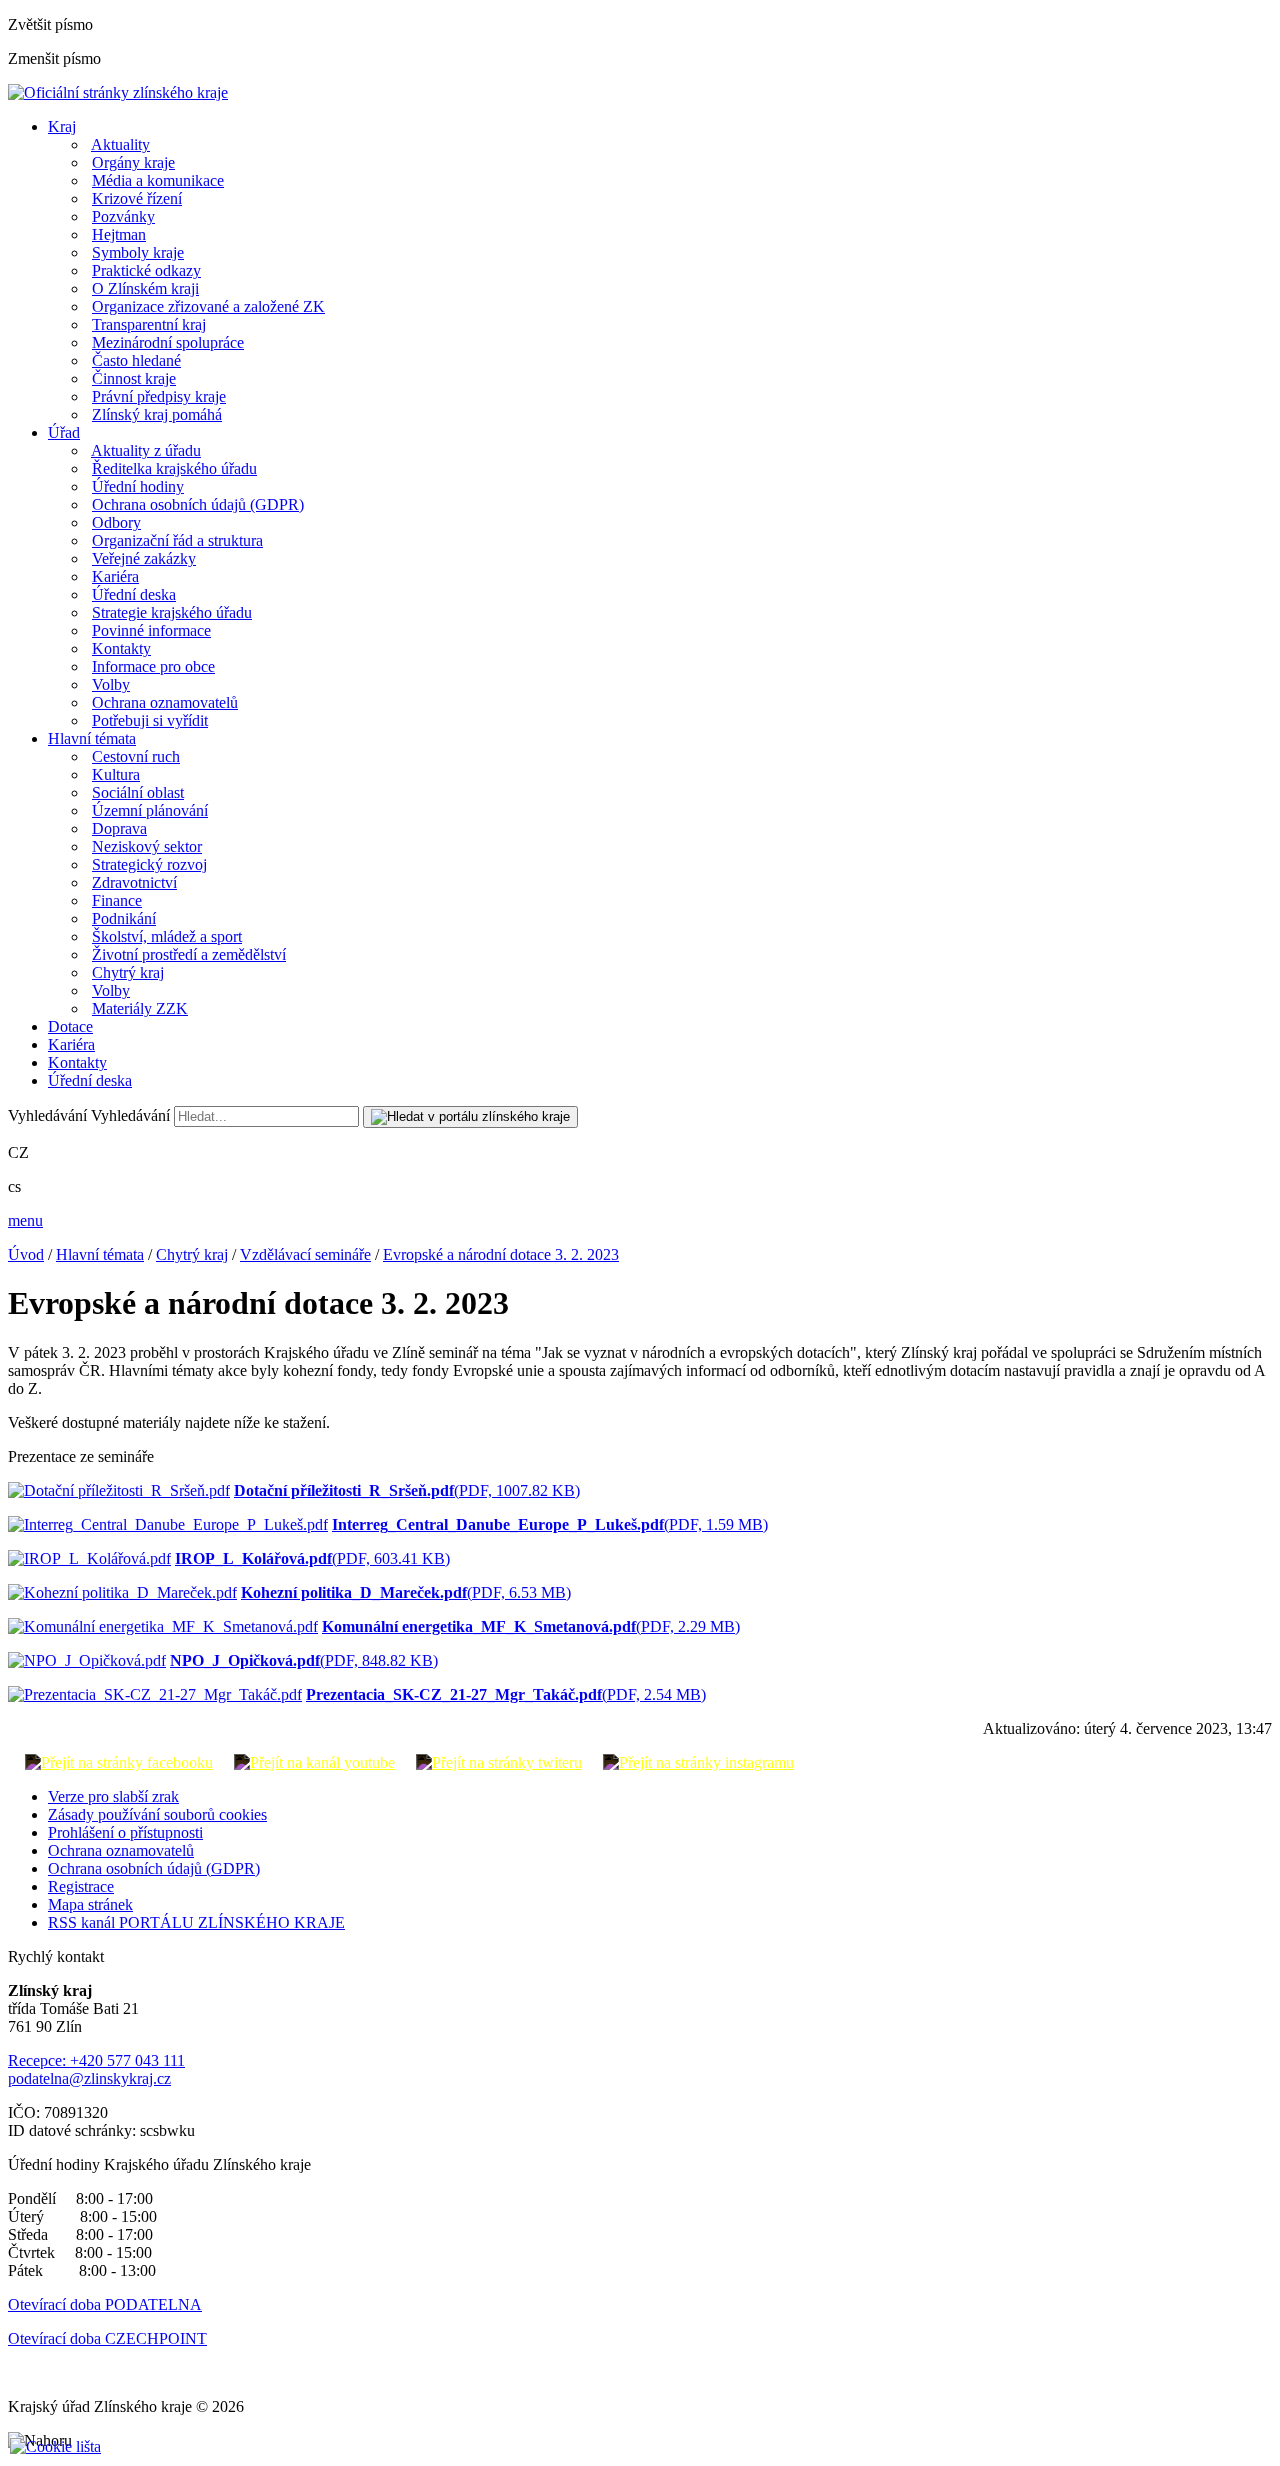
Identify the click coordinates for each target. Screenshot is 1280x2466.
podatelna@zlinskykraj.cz (89, 2078)
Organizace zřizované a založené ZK (208, 306)
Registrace (81, 1886)
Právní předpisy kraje (159, 396)
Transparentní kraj (149, 324)
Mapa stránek (90, 1904)
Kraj (62, 126)
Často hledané (136, 360)
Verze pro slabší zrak (113, 1796)
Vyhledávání (47, 1115)
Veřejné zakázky (144, 558)
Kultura (116, 774)
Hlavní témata (92, 738)
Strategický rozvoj (149, 864)
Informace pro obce (153, 666)
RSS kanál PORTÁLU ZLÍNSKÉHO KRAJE (196, 1922)
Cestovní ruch (136, 756)
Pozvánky (123, 216)
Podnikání (124, 918)
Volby (111, 684)
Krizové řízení (137, 198)
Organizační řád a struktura (177, 540)
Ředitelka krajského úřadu (174, 468)
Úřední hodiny (138, 486)
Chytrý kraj (128, 972)
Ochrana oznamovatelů (165, 702)
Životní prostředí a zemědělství (189, 954)
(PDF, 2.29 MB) (531, 1626)
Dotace (70, 1026)
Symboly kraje (138, 252)
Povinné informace (151, 630)
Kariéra (115, 576)
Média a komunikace (158, 180)
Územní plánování (150, 810)
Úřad (64, 432)
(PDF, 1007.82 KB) (407, 1490)
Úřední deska (134, 594)
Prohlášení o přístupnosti (125, 1832)
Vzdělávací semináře (305, 1254)
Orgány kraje (133, 162)
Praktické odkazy (146, 270)
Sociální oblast (138, 792)
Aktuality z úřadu (146, 450)
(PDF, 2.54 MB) (506, 1694)
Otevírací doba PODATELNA (105, 2304)
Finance (117, 900)
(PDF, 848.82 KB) (304, 1660)
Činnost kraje (134, 378)
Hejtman (119, 234)
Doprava (119, 828)
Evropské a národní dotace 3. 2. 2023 (501, 1254)
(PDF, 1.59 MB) (550, 1524)
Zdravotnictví (134, 882)
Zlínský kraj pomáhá (157, 414)
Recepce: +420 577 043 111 (96, 2060)
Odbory (116, 522)
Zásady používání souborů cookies (157, 1814)
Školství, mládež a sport (167, 936)
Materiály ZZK (140, 1008)
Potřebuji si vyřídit (150, 720)
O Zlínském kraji (145, 288)
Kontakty (121, 648)
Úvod (26, 1254)
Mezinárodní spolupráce (168, 342)
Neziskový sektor (147, 846)
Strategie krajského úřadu (172, 612)
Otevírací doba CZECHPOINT (107, 2338)
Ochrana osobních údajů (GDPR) (198, 504)
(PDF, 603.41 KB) (312, 1558)
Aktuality (120, 144)
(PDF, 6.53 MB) (406, 1592)
